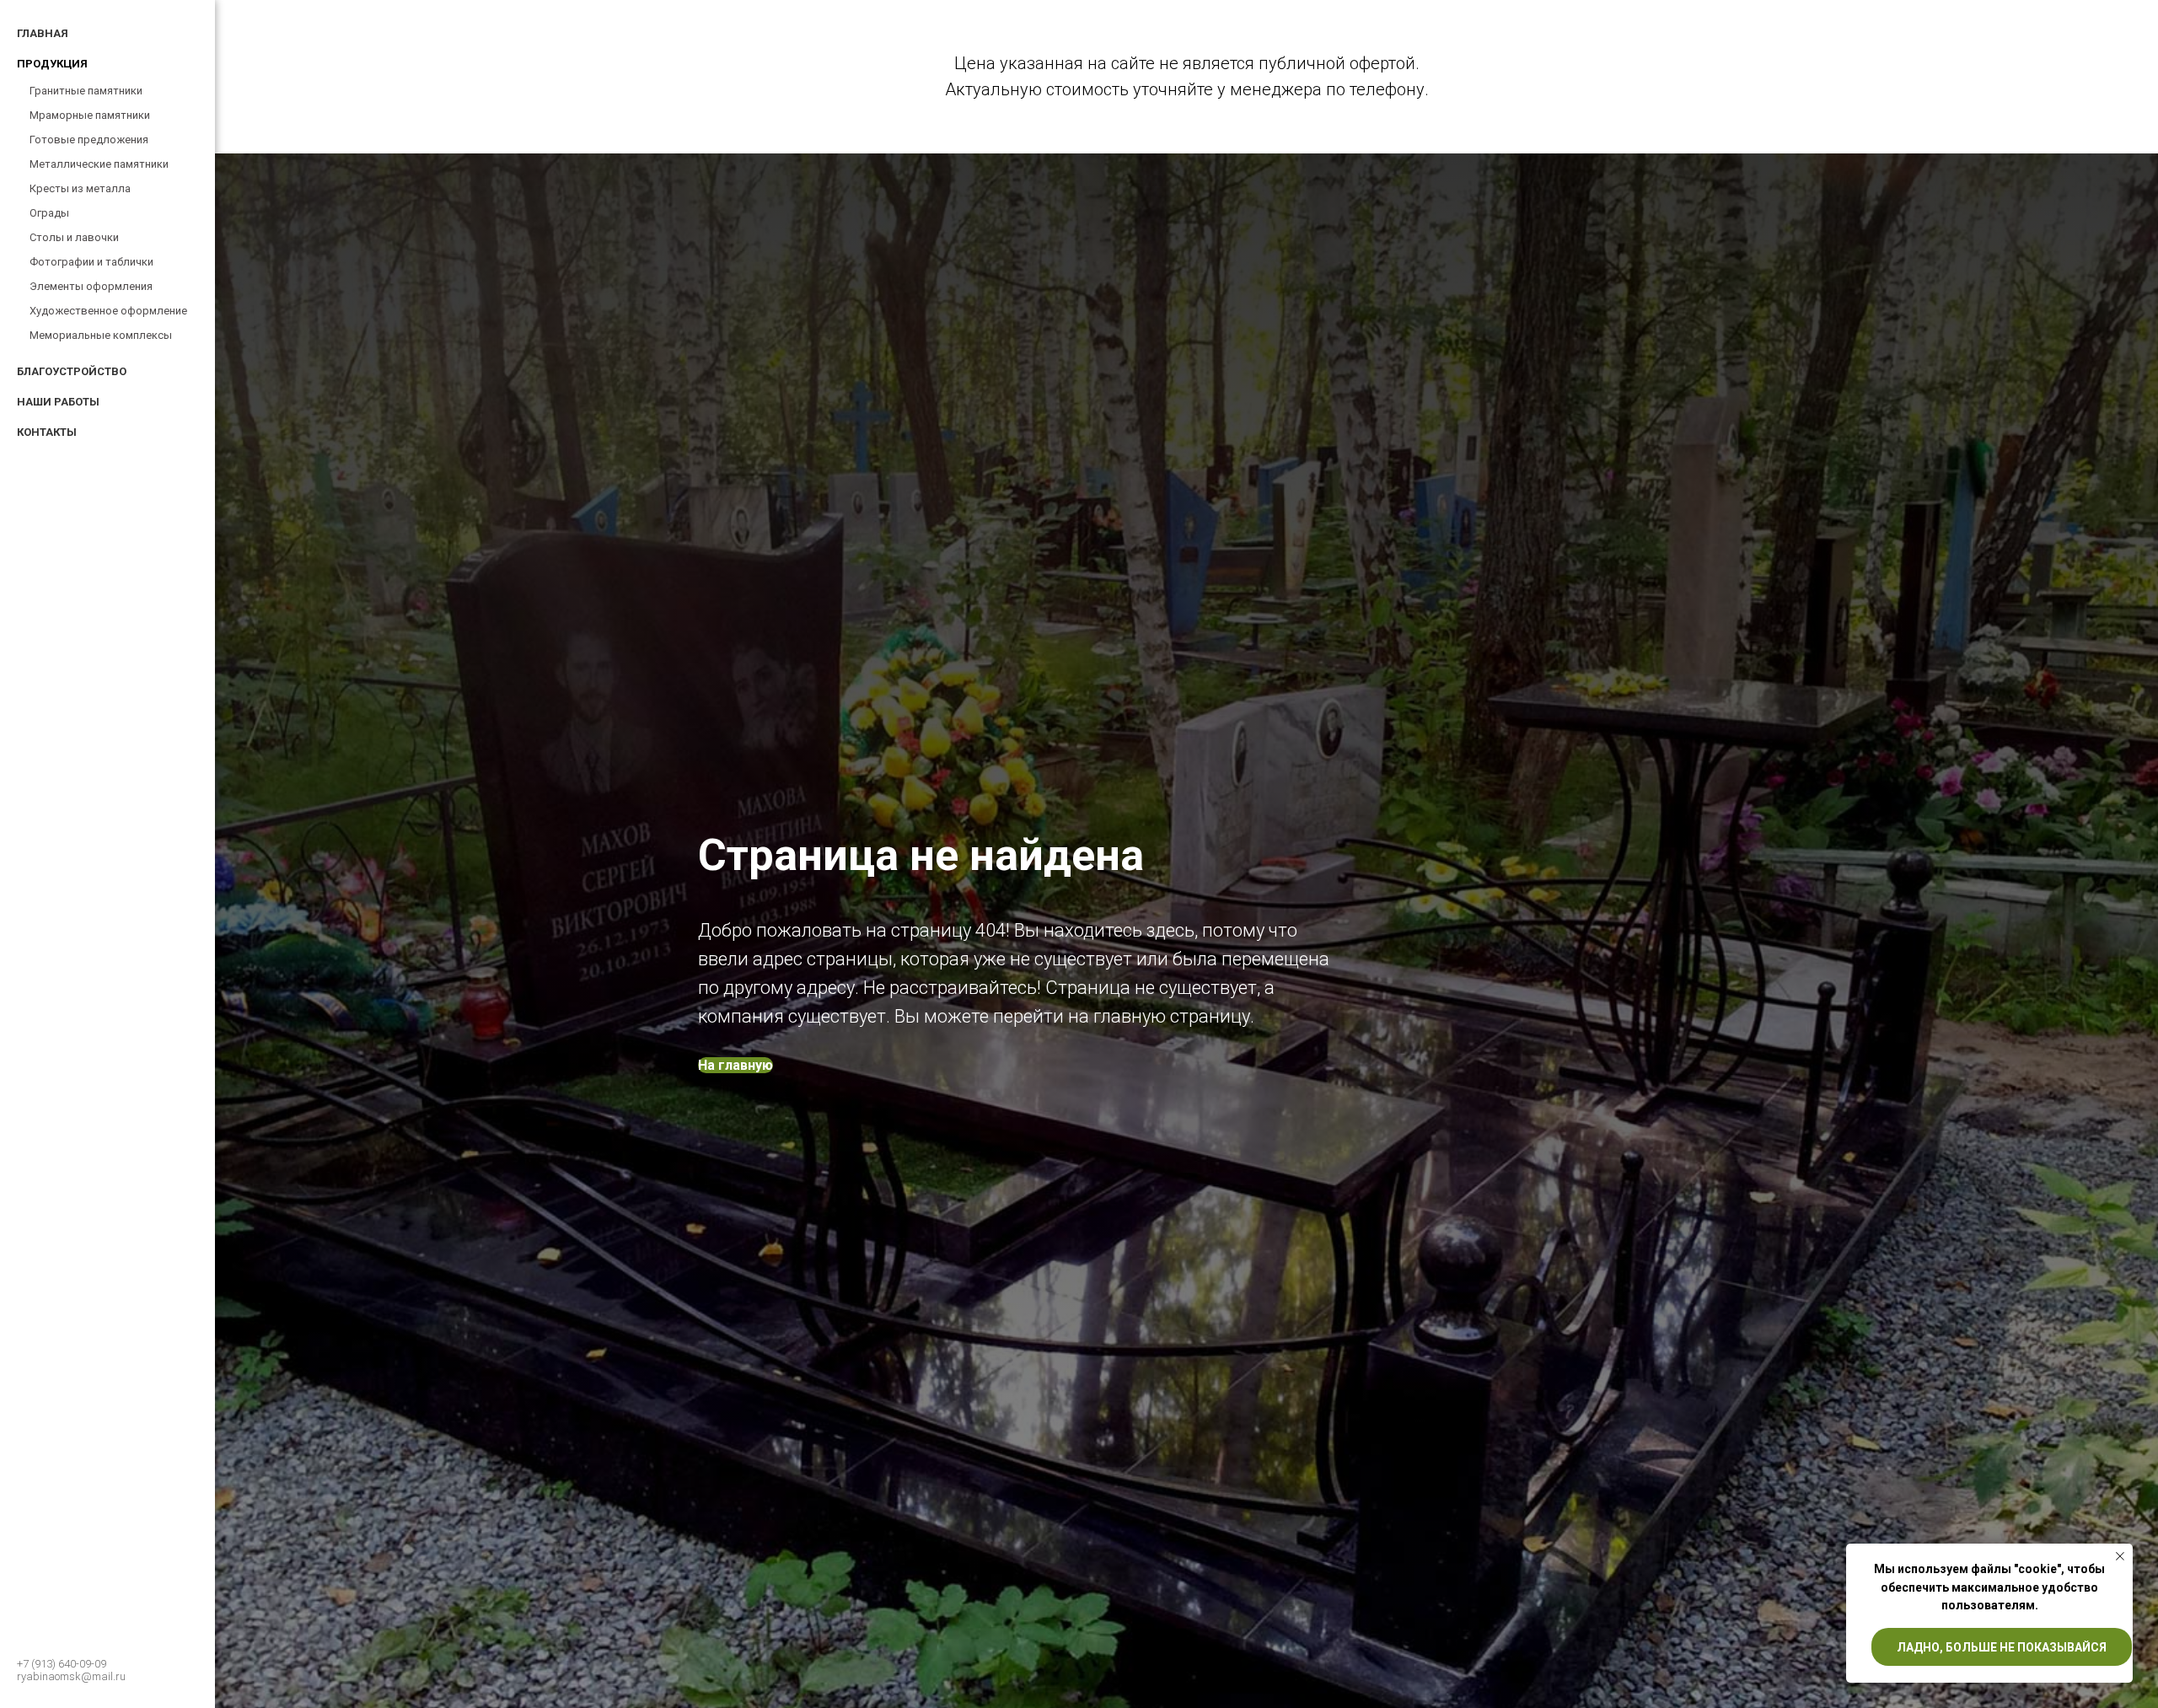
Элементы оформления (91, 286)
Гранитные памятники (86, 91)
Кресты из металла (80, 188)
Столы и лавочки (74, 237)
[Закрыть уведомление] (2120, 1556)
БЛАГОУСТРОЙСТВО (72, 371)
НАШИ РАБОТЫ (58, 402)
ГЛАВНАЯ (43, 33)
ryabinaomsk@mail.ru (71, 1676)
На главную (735, 1065)
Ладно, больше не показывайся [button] (2002, 1647)
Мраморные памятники (90, 115)
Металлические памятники (99, 164)
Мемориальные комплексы (101, 335)
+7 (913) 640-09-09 (62, 1664)
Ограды (49, 213)
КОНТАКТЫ (47, 432)
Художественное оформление (108, 311)
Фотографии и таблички (91, 262)
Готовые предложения (89, 140)
